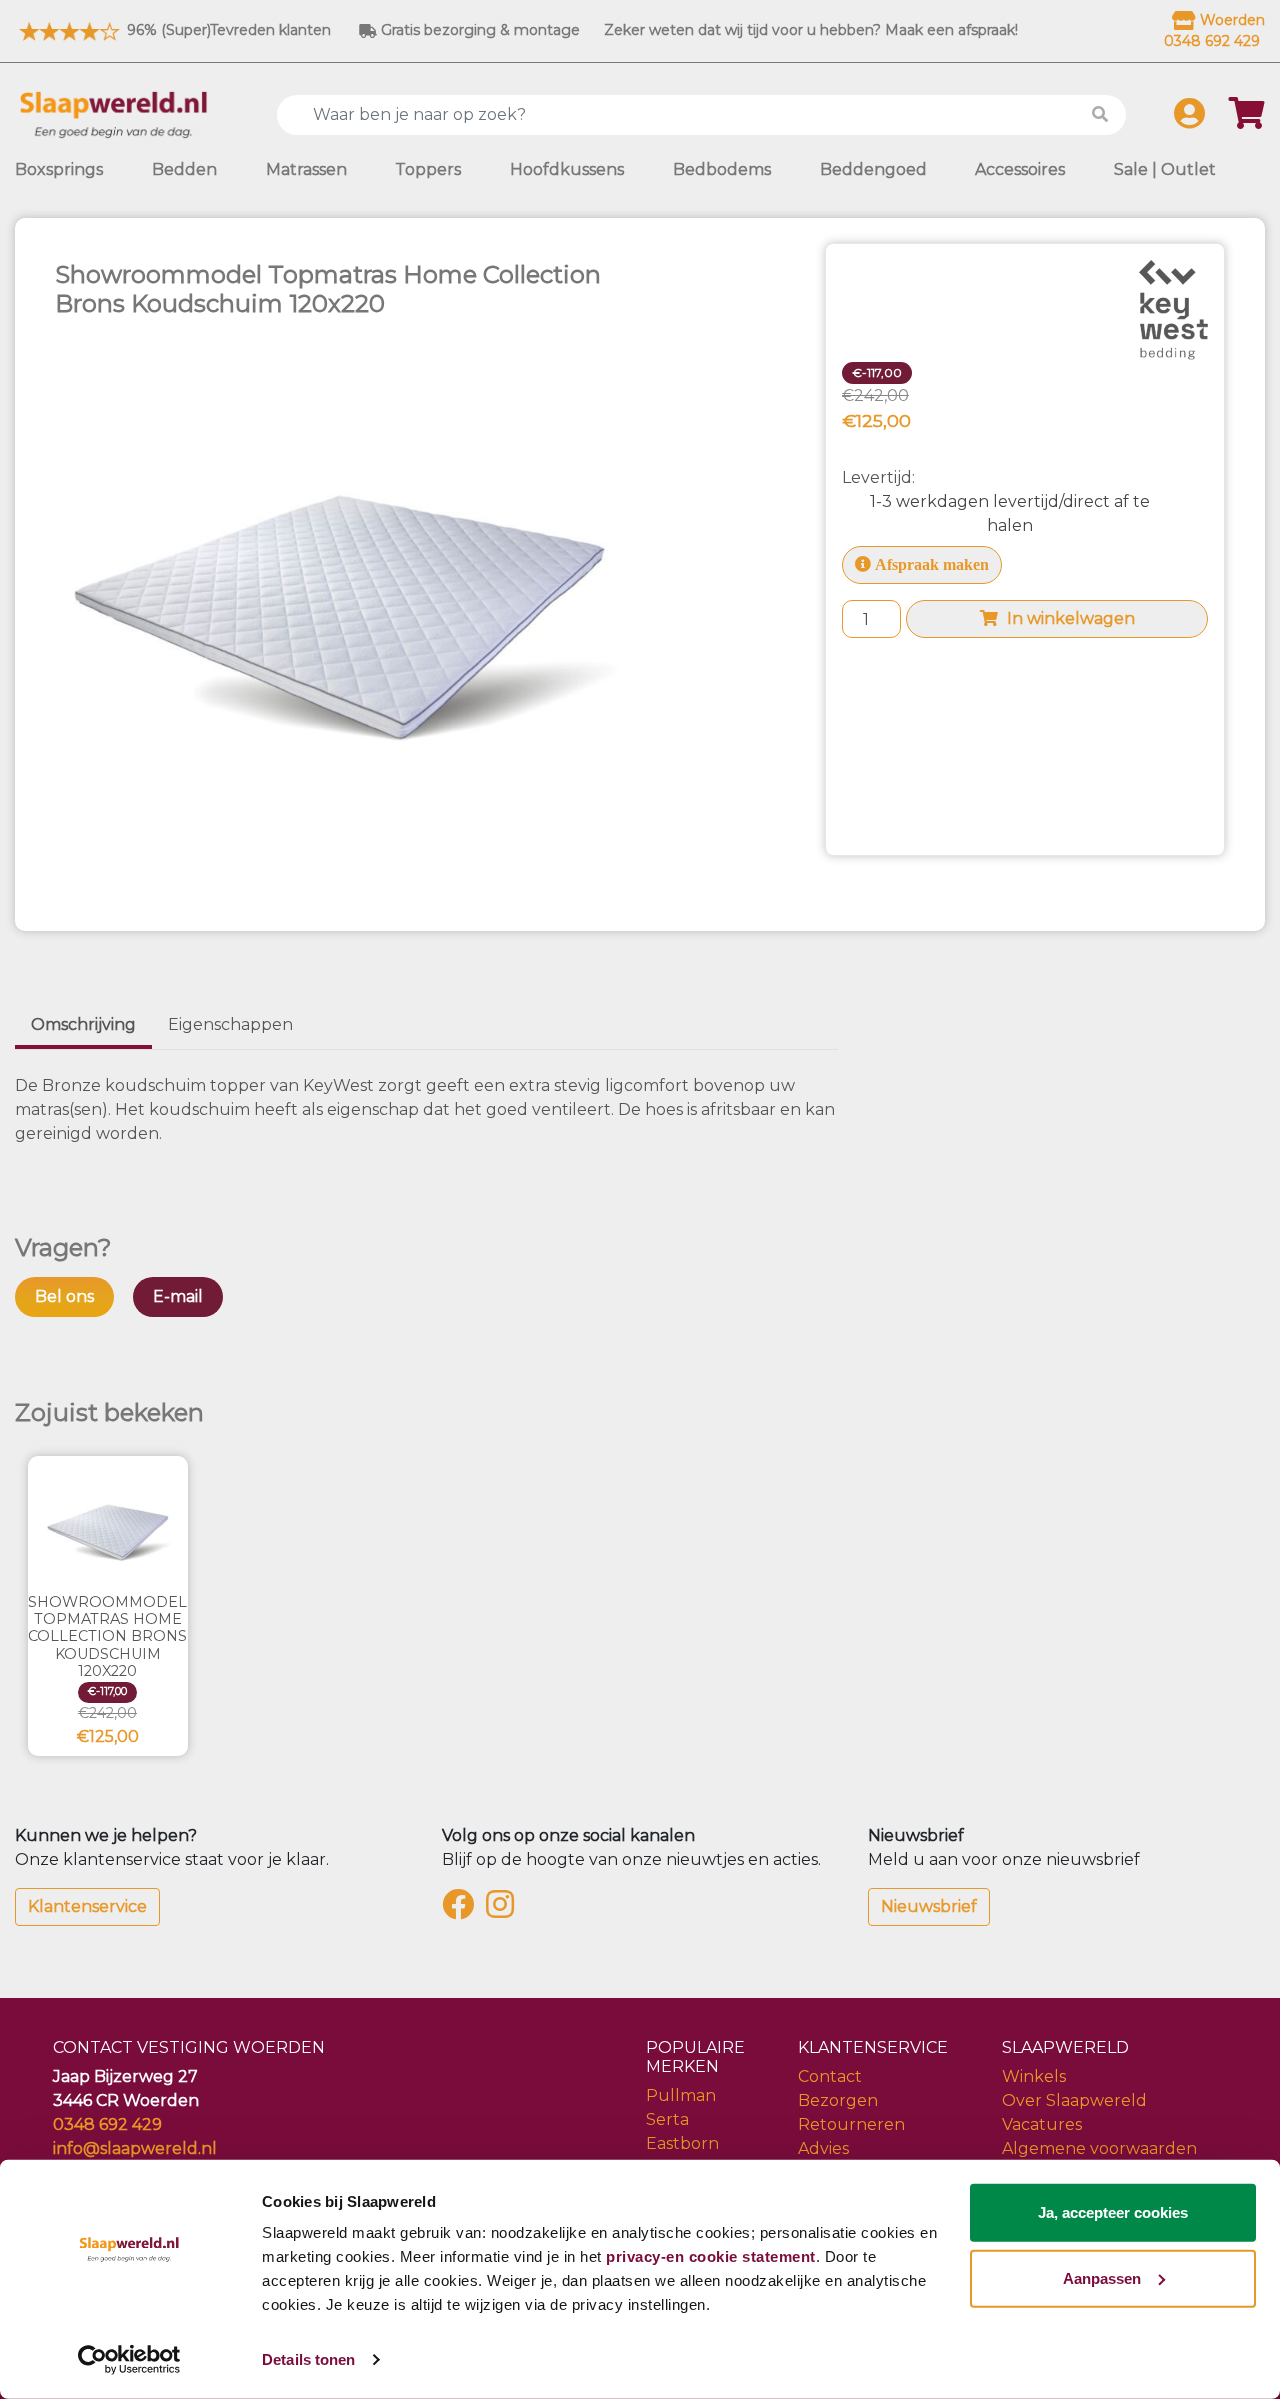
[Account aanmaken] (1189, 119)
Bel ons (64, 1296)
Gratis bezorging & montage (478, 30)
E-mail (178, 1296)
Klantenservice (87, 1906)
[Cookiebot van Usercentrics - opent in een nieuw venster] (129, 2360)
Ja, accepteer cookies (1113, 2212)
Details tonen (308, 2359)
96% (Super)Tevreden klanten (227, 30)
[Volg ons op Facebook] (462, 1910)
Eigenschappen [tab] (230, 1024)
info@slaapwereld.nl (135, 2148)
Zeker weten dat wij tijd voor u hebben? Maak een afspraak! (811, 30)
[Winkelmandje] (1247, 119)
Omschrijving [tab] (83, 1024)
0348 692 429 (107, 2124)
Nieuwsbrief (929, 1906)
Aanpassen (1102, 2277)
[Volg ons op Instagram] (504, 1910)
